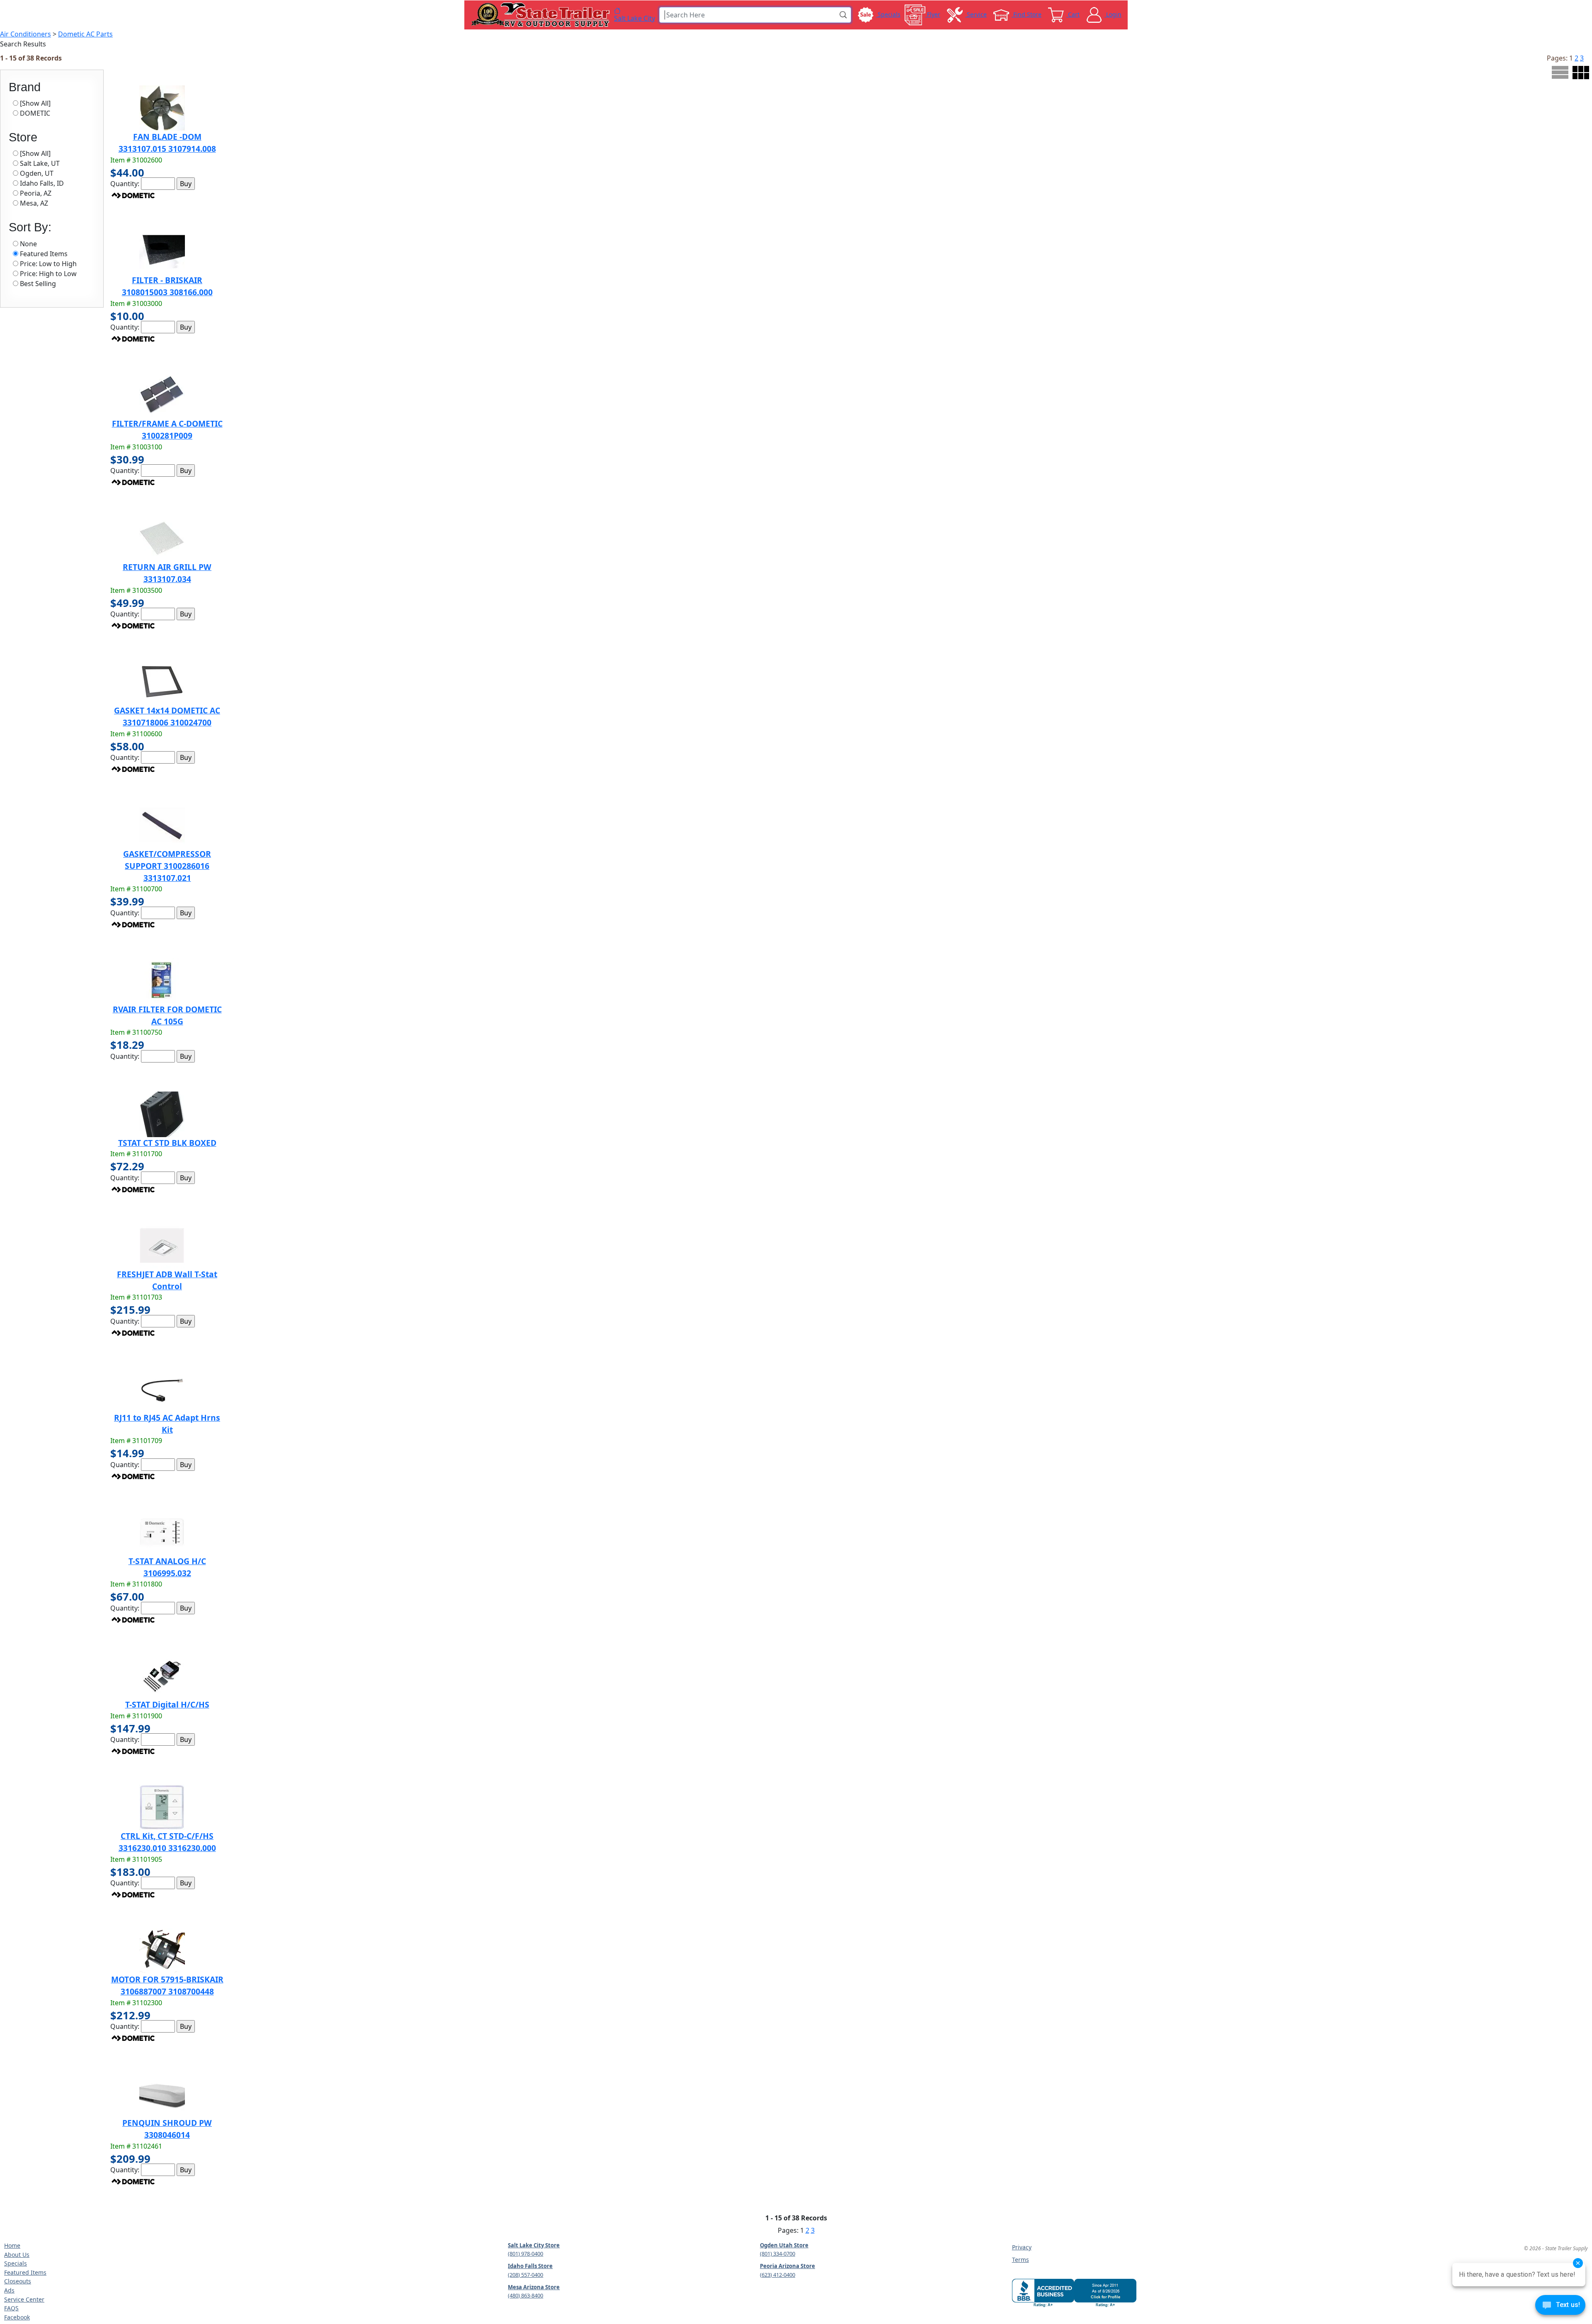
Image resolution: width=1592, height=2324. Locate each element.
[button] (844, 15)
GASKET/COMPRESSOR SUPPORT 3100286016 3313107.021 (167, 866)
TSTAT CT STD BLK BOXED (167, 1143)
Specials (16, 2263)
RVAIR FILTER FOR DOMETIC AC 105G (167, 1015)
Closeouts (18, 2281)
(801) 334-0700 (778, 2254)
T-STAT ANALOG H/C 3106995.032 (167, 1567)
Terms (1020, 2260)
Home (12, 2245)
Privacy (1022, 2247)
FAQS (11, 2308)
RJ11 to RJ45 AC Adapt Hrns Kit (167, 1424)
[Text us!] (1560, 2307)
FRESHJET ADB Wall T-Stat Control (167, 1280)
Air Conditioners (25, 34)
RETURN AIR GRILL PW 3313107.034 (167, 573)
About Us (17, 2255)
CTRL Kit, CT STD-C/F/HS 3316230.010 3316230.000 (167, 1842)
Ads (9, 2290)
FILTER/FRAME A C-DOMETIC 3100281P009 (167, 429)
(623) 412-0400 (778, 2275)
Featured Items (25, 2272)
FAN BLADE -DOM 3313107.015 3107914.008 (167, 143)
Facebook (17, 2317)
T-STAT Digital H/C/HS (167, 1704)
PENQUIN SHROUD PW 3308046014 (167, 2129)
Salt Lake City (635, 18)
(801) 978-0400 (525, 2254)
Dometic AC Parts (85, 34)
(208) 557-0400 (525, 2275)
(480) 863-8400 (525, 2295)
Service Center (24, 2299)
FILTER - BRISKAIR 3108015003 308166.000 (167, 286)
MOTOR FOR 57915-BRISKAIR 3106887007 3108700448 (167, 1985)
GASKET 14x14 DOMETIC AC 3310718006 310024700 (167, 716)
